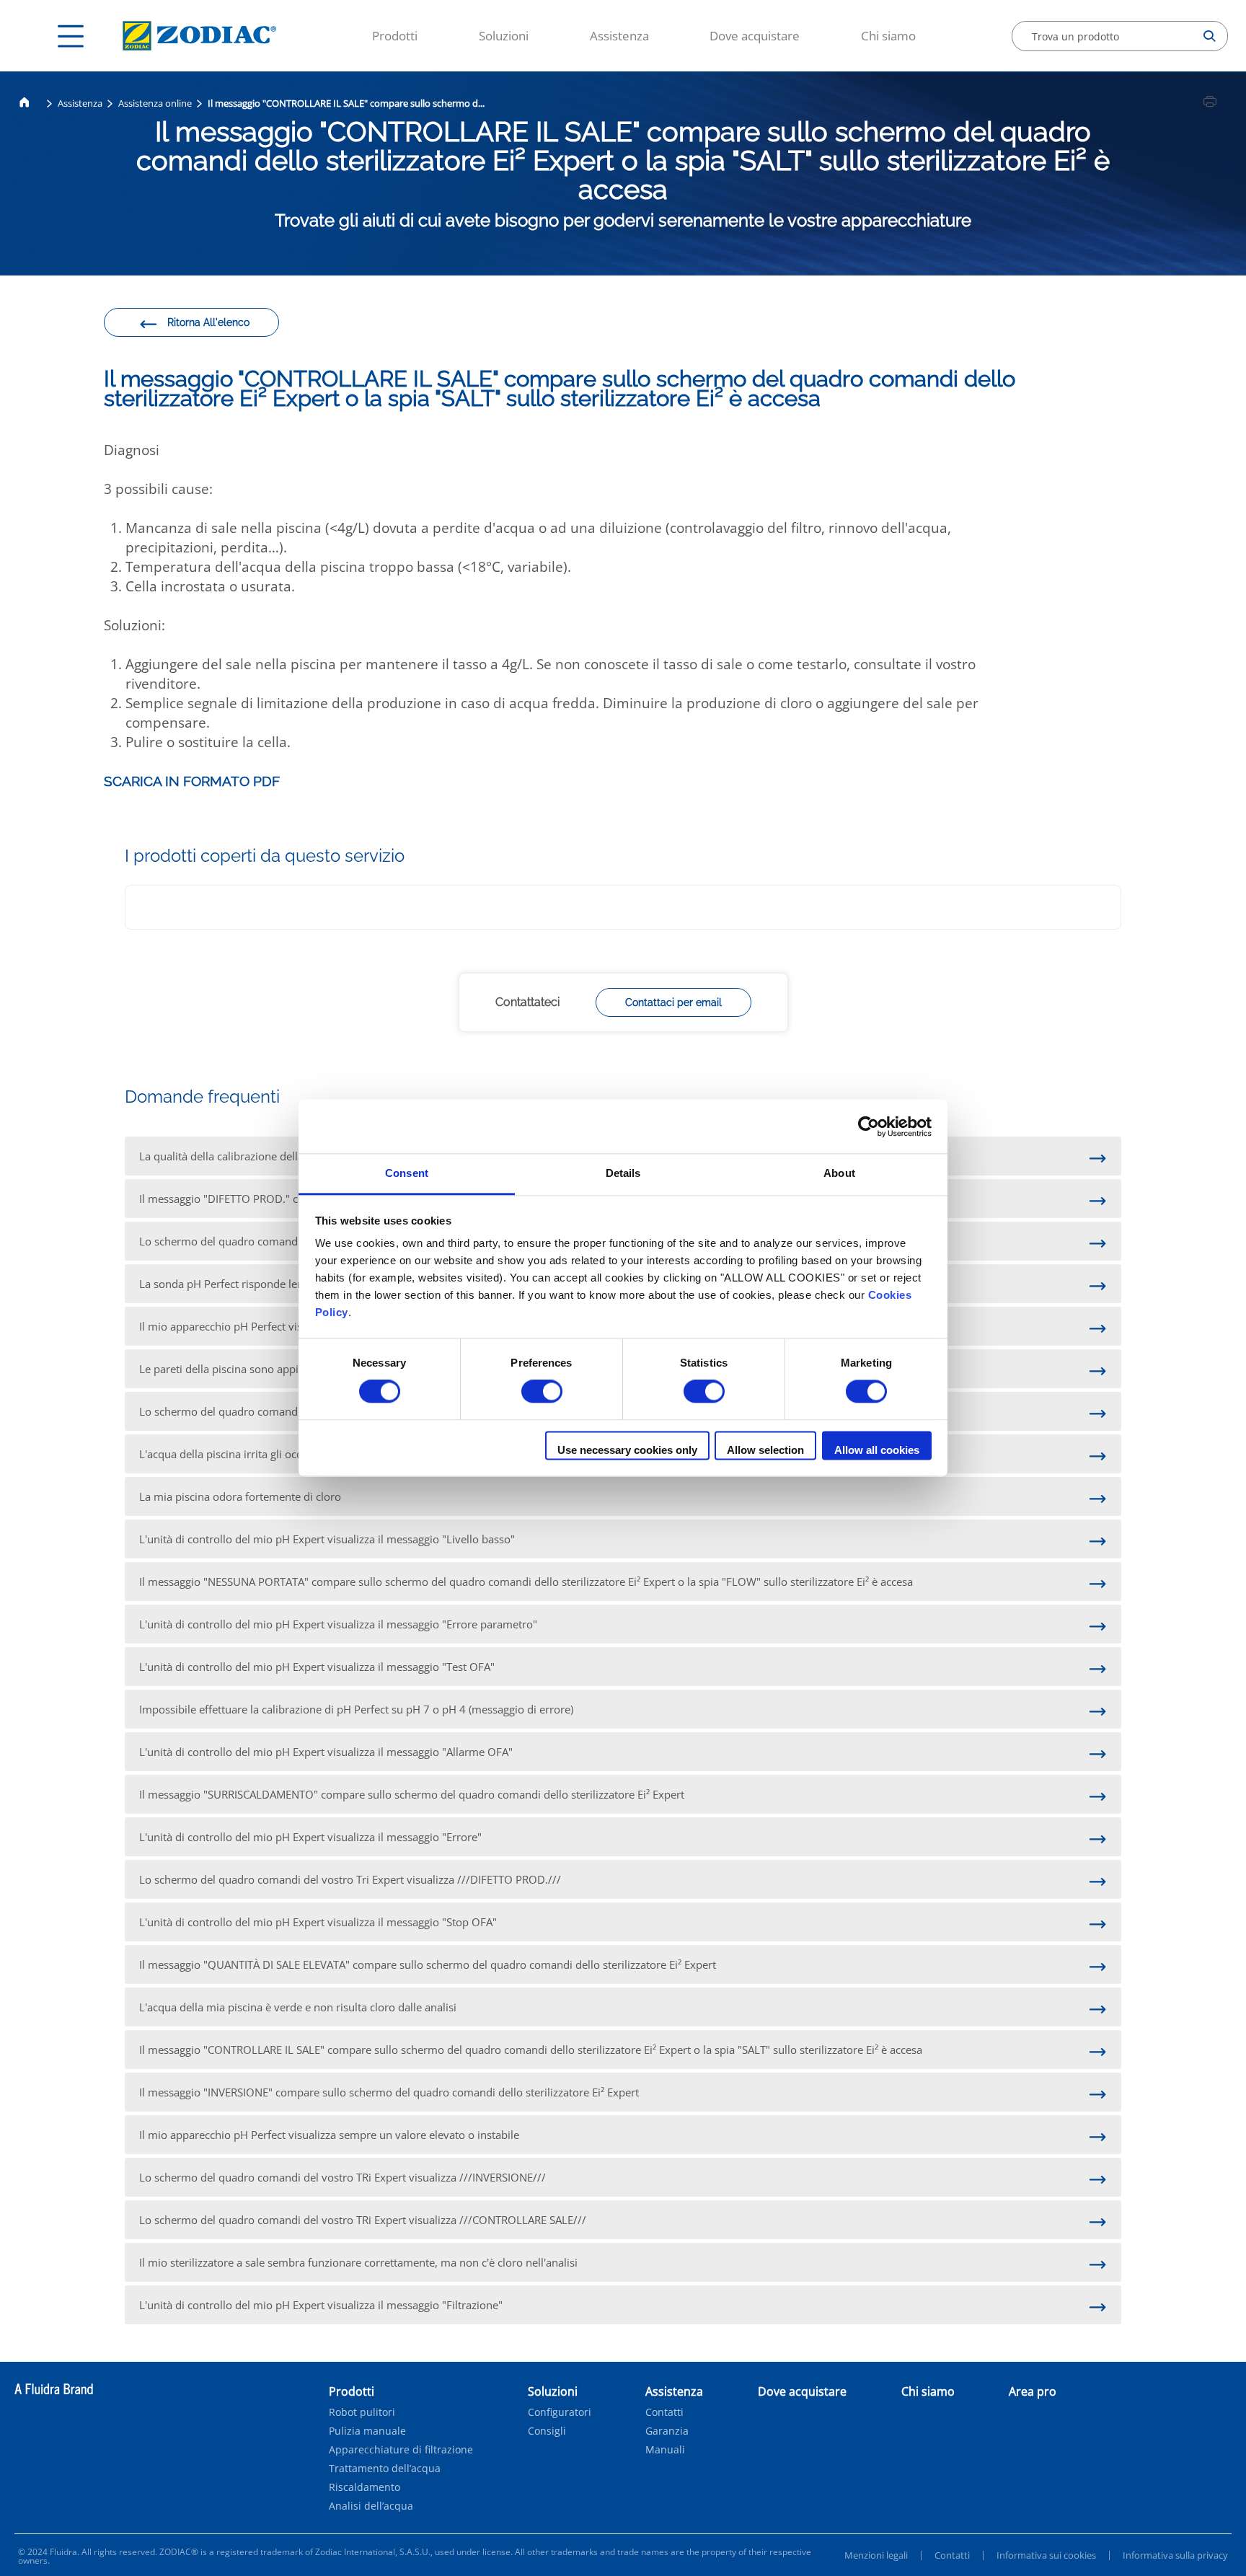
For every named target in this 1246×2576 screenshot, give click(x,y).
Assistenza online (155, 103)
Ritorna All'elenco (208, 322)
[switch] (542, 1392)
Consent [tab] (407, 1173)
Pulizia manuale (367, 2431)
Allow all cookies (877, 1450)
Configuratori (560, 2412)
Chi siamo (888, 36)
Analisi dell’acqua (371, 2506)
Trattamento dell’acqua (385, 2469)
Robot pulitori (362, 2412)
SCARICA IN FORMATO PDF (192, 781)
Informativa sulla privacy (1175, 2555)
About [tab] (839, 1173)
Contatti (664, 2412)
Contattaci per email (673, 1002)
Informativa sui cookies (1046, 2555)
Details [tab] (623, 1173)
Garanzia (667, 2431)
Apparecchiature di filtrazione (401, 2450)
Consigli (547, 2431)
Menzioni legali (876, 2555)
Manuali (665, 2450)
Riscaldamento (364, 2487)
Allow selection (765, 1450)
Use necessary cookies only (627, 1450)
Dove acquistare (755, 36)
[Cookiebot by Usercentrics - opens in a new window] (869, 1126)
